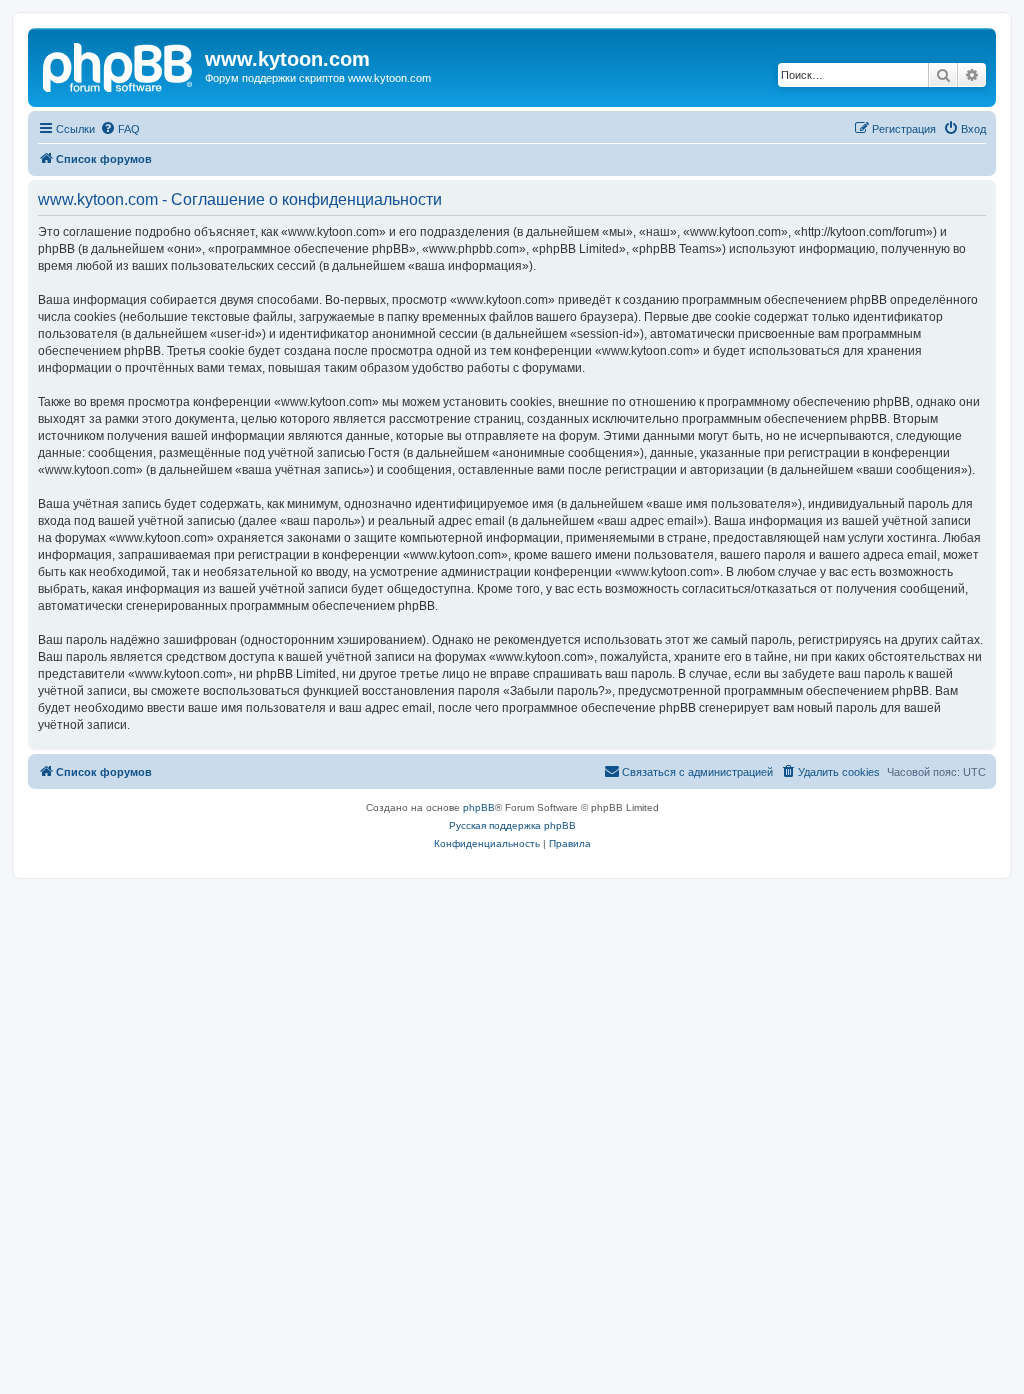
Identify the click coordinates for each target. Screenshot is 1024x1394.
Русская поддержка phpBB (512, 825)
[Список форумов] (119, 65)
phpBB (479, 807)
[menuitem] (120, 129)
